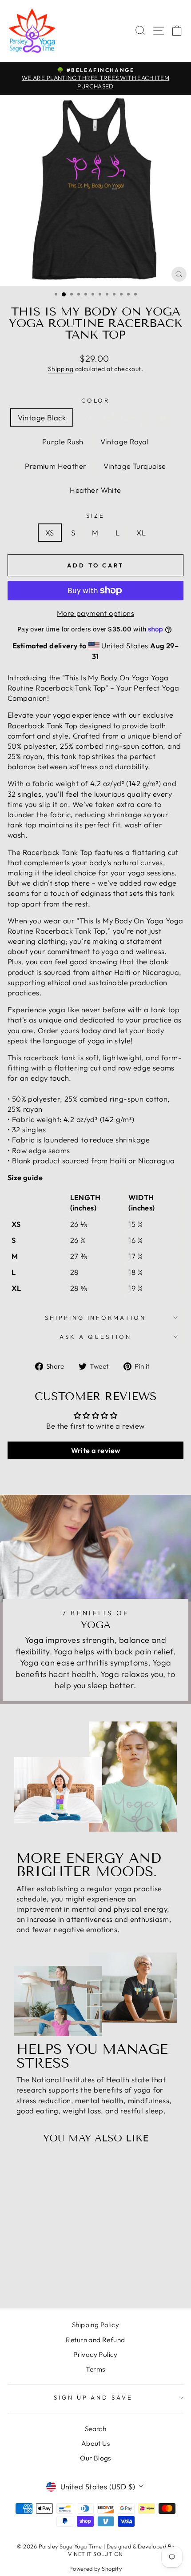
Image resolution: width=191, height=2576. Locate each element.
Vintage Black (42, 417)
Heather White (95, 490)
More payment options (95, 613)
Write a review (96, 1450)
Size (95, 515)
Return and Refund (95, 2340)
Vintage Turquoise (135, 466)
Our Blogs (95, 2458)
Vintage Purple (109, 417)
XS (50, 533)
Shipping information (96, 1318)
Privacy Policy (95, 2354)
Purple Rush (63, 441)
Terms (95, 2369)
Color (96, 400)
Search (95, 2429)
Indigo (163, 417)
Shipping (61, 369)
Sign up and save (94, 2397)
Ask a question (95, 1337)
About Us (95, 2443)
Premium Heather (56, 466)
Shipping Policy (95, 2325)
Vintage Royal (125, 441)
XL (141, 533)
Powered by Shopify (95, 2568)
